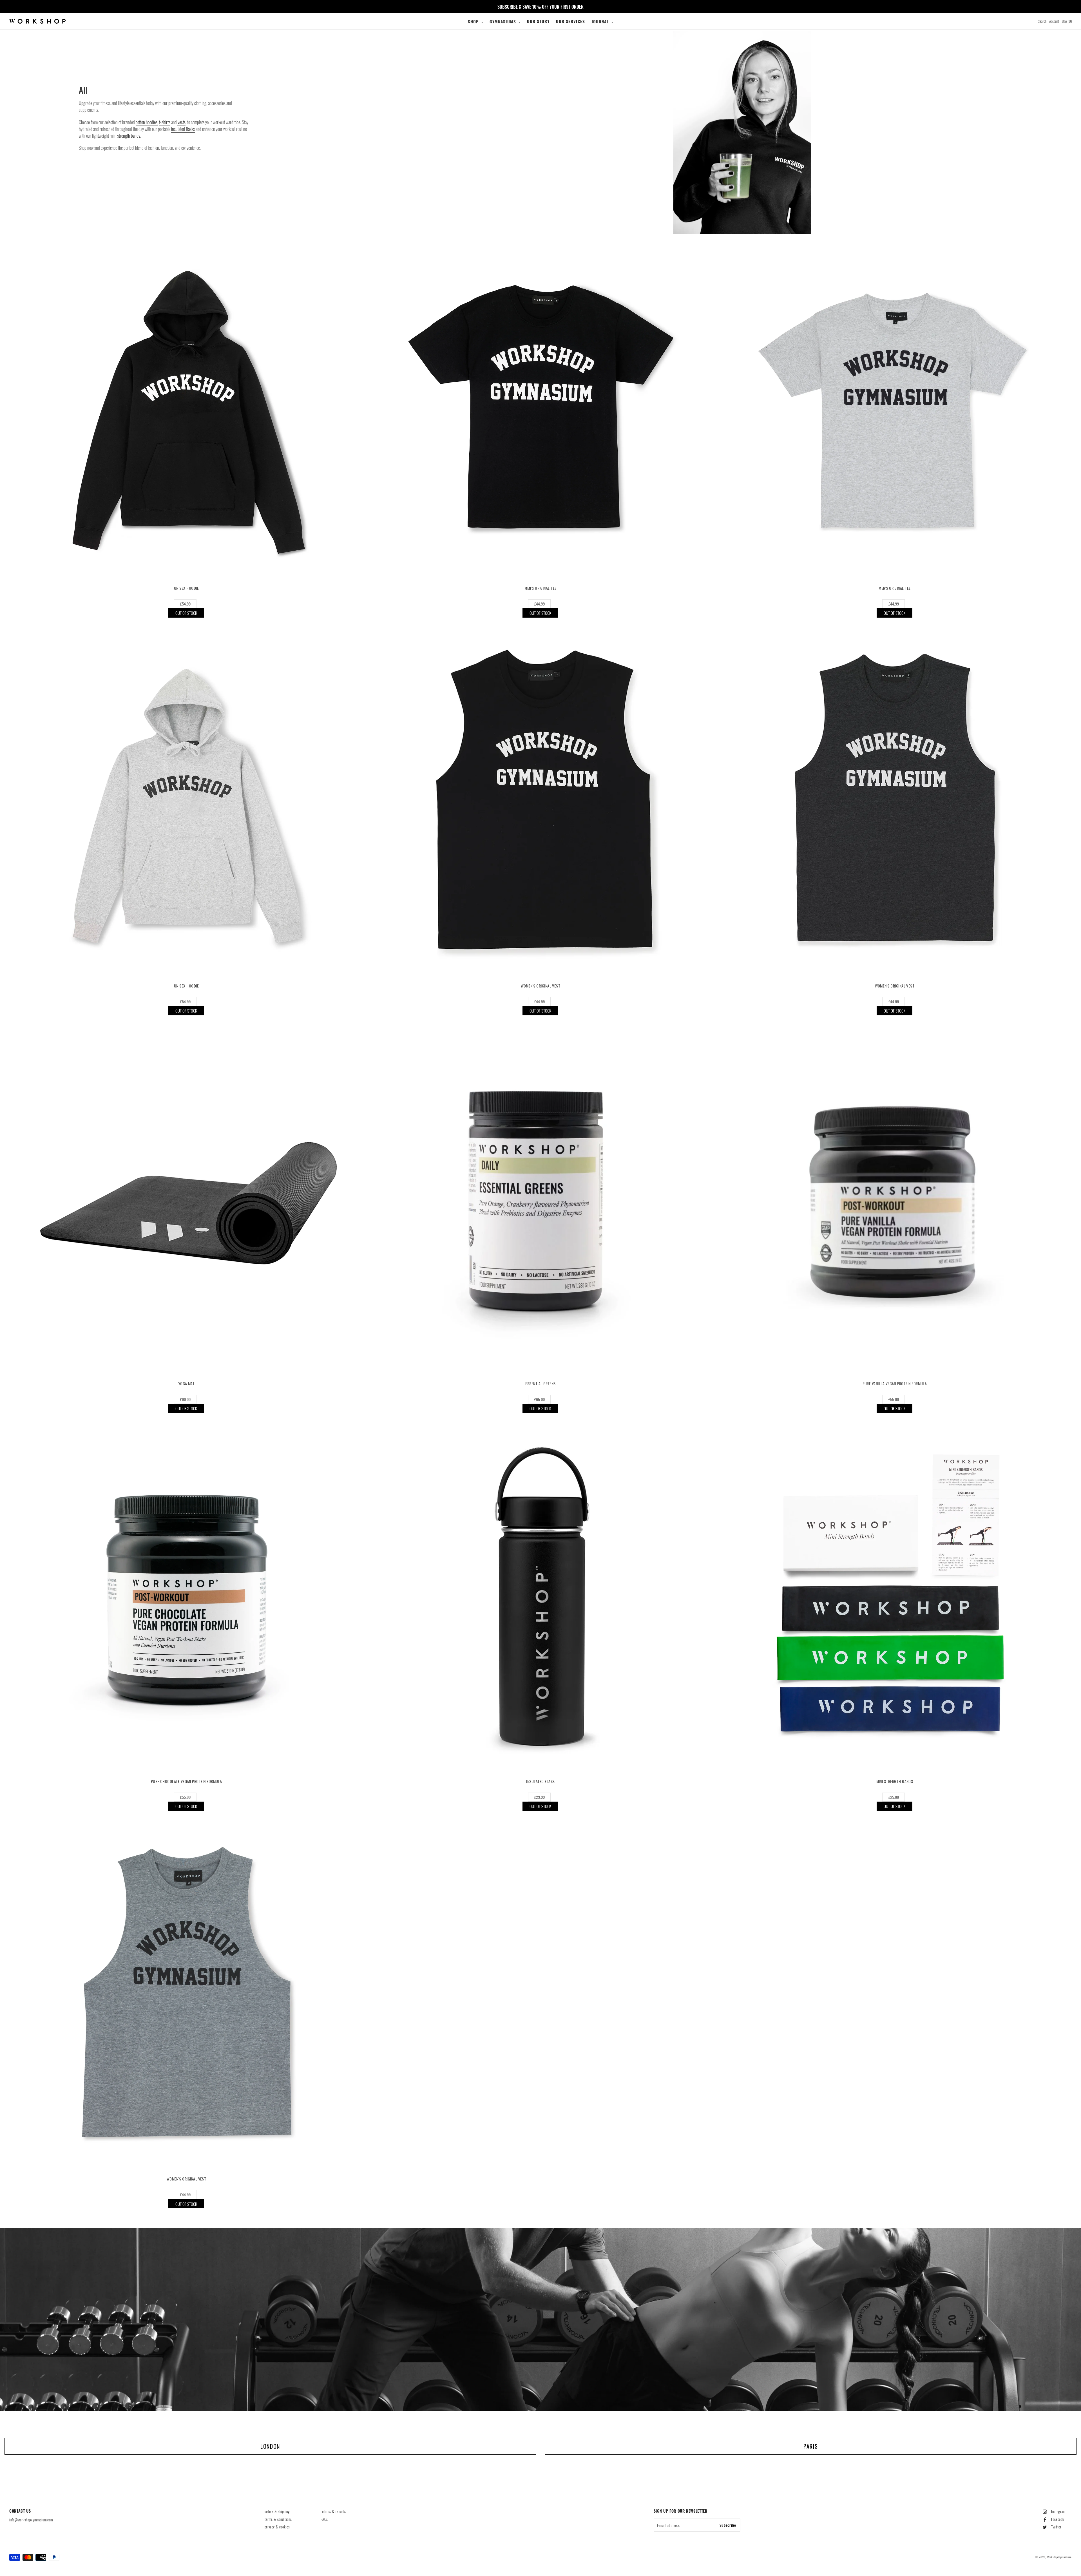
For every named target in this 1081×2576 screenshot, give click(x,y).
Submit (540, 1317)
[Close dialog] (599, 1236)
